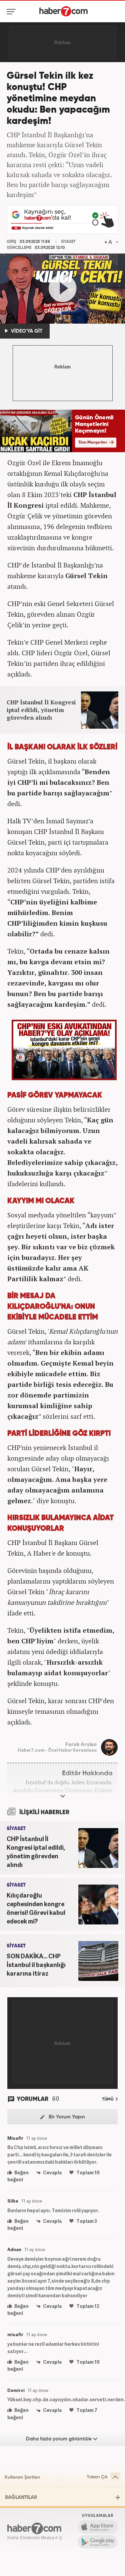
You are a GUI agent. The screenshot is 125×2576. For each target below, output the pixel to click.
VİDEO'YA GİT (26, 331)
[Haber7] (63, 11)
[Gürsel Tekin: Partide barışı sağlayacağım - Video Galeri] (62, 289)
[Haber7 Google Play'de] (98, 2542)
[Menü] (12, 12)
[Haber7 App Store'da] (98, 2527)
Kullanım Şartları (22, 2477)
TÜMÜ (108, 2099)
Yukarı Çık (97, 2477)
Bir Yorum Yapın (66, 2117)
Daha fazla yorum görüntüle (59, 2439)
